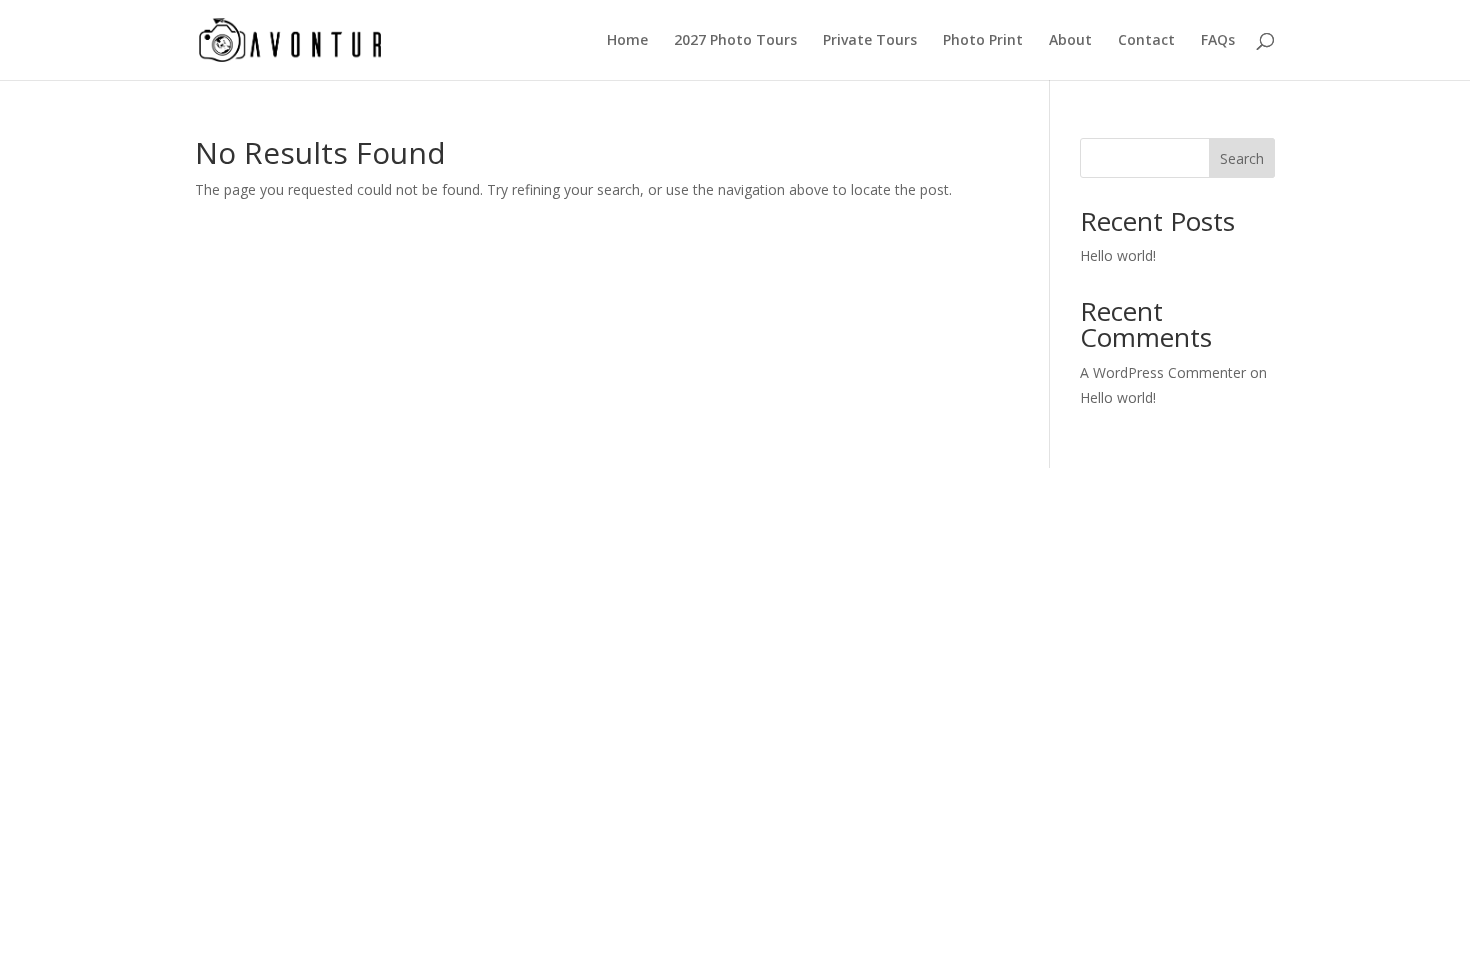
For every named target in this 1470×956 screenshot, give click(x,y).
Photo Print (983, 41)
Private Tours (870, 41)
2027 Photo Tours (735, 41)
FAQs (1218, 41)
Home (627, 41)
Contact (1146, 41)
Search (1242, 158)
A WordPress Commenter (1163, 372)
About (1070, 41)
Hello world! (1118, 255)
